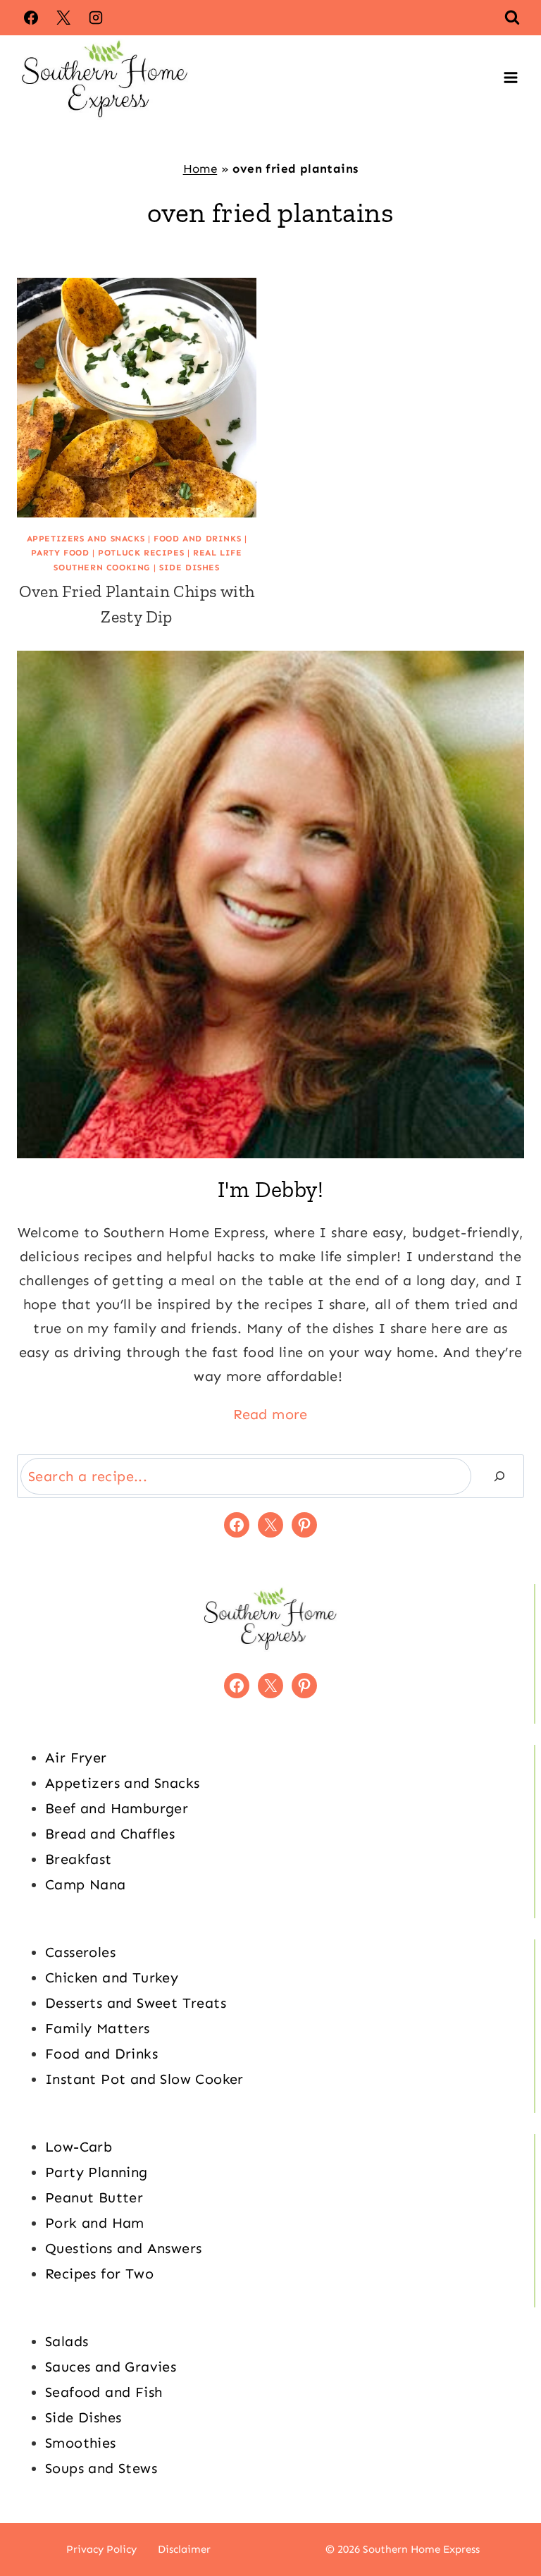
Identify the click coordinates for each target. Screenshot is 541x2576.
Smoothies (81, 2443)
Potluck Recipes (141, 553)
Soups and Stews (101, 2468)
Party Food (60, 553)
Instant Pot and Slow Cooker (144, 2079)
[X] (63, 18)
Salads (67, 2341)
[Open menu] (510, 78)
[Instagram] (96, 18)
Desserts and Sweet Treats (136, 2003)
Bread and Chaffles (110, 1834)
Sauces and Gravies (111, 2367)
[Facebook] (31, 18)
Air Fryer (76, 1758)
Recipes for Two (99, 2274)
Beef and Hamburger (117, 1808)
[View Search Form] (512, 18)
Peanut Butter (94, 2197)
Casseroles (80, 1952)
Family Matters (98, 2028)
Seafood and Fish (104, 2392)
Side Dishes (189, 568)
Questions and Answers (123, 2248)
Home (200, 168)
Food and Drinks (197, 539)
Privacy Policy (101, 2549)
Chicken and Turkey (112, 1977)
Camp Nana (86, 1884)
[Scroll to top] (506, 2520)
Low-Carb (79, 2147)
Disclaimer (184, 2549)
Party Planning (97, 2172)
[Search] (499, 1476)
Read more (270, 1414)
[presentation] (137, 398)
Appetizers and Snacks (86, 539)
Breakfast (79, 1859)
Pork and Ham (95, 2223)
